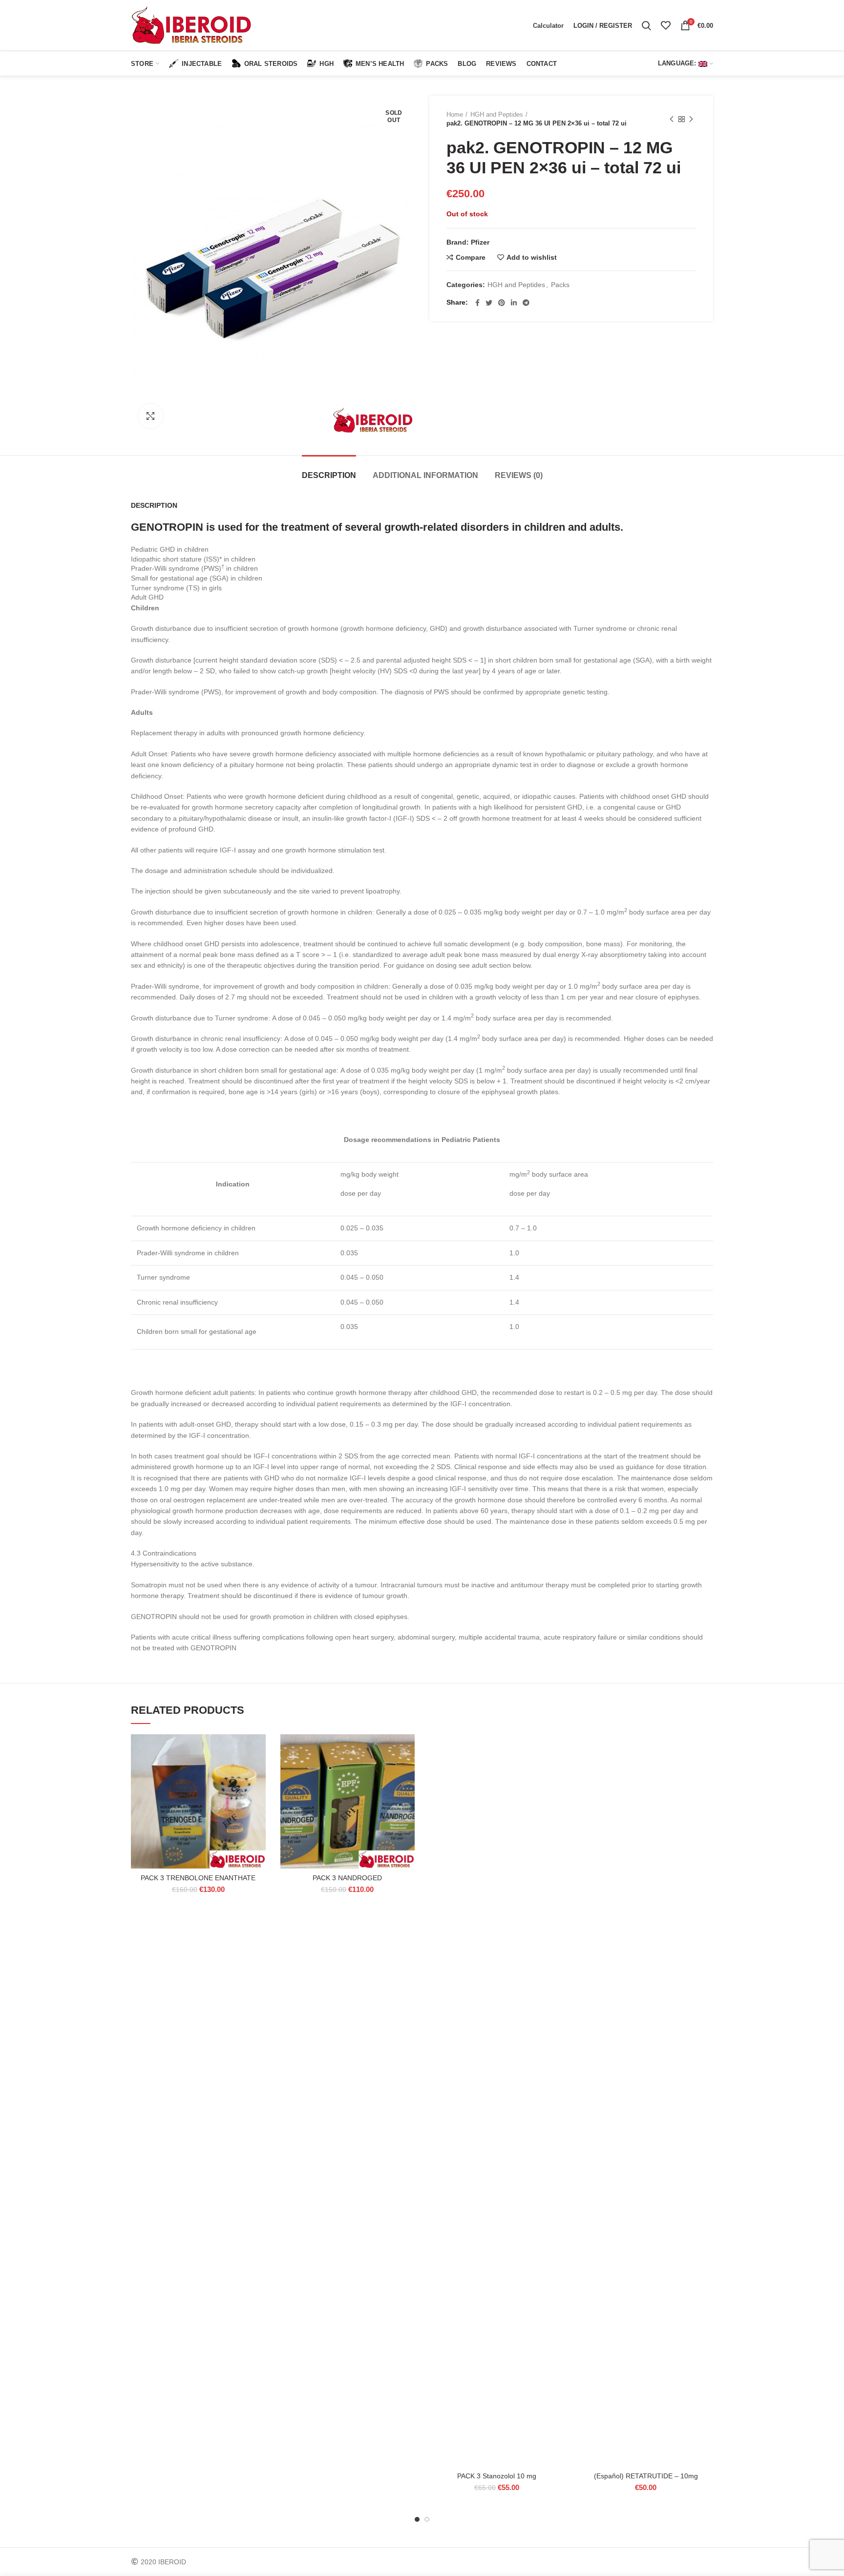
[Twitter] (489, 303)
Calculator (548, 26)
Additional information (425, 475)
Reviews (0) (519, 475)
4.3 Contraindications (164, 1553)
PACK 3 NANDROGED (347, 1878)
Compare (471, 257)
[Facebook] (477, 303)
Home (455, 114)
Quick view (258, 1794)
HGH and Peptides (497, 114)
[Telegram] (526, 303)
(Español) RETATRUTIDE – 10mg (646, 2476)
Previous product (672, 119)
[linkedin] (514, 303)
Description (329, 475)
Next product (691, 119)
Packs (560, 285)
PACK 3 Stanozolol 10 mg (497, 2476)
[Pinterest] (502, 303)
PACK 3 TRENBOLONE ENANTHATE (198, 1878)
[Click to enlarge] (150, 416)
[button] (258, 1772)
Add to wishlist (532, 257)
